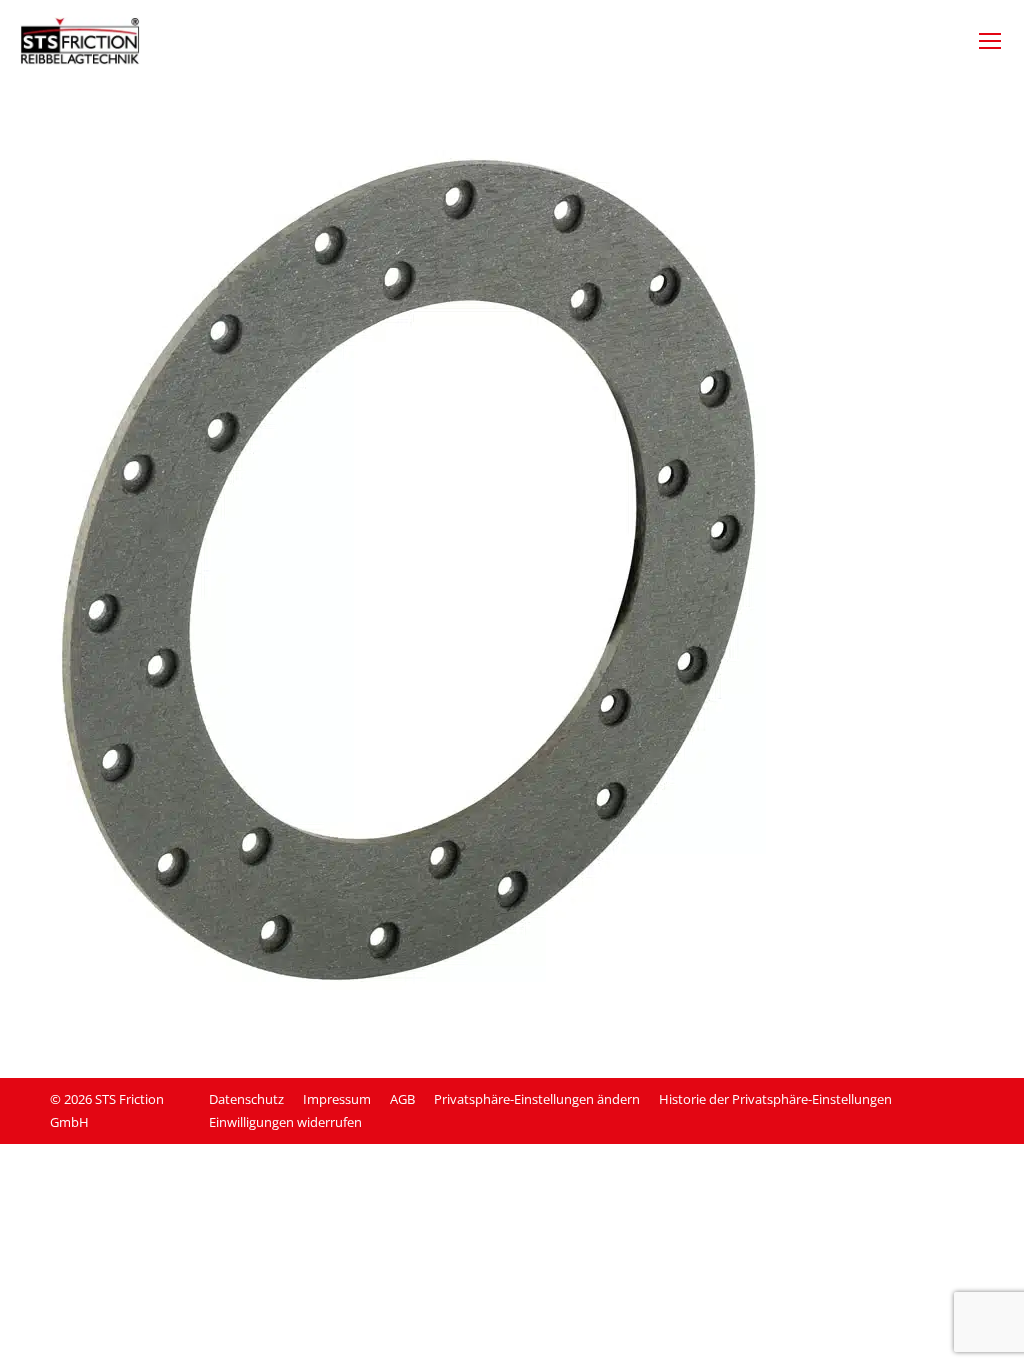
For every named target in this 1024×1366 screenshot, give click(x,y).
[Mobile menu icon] (990, 41)
